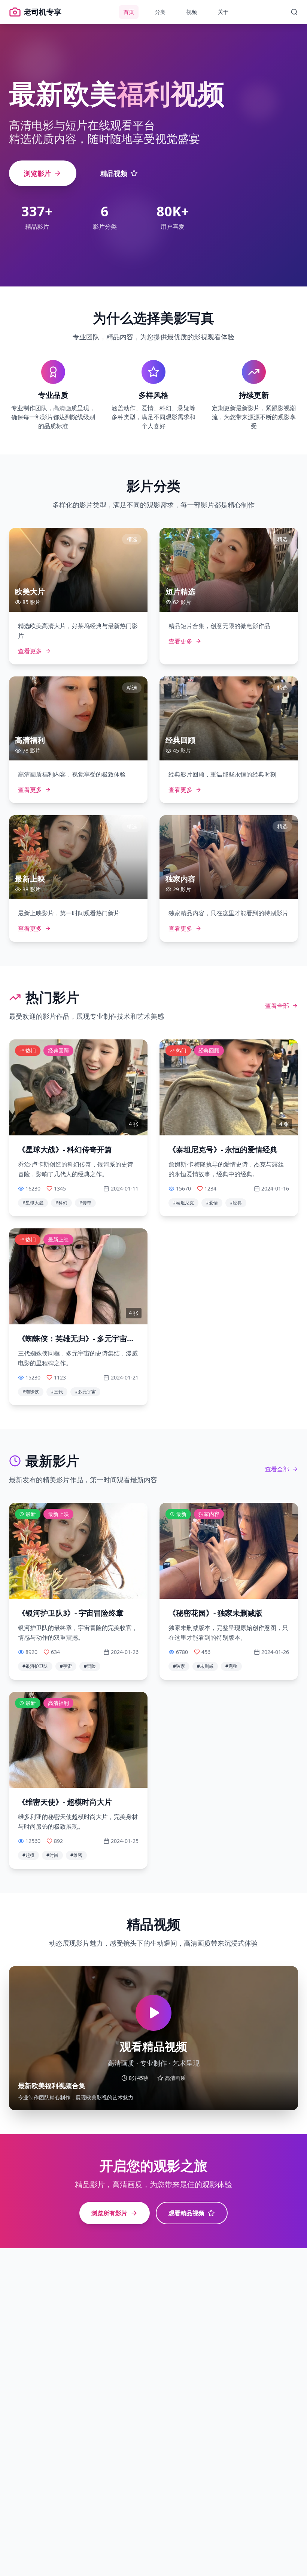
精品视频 (114, 173)
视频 (192, 12)
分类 (160, 12)
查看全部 (277, 1006)
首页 (129, 12)
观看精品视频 (186, 2213)
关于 (223, 12)
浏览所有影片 (109, 2213)
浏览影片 (37, 173)
